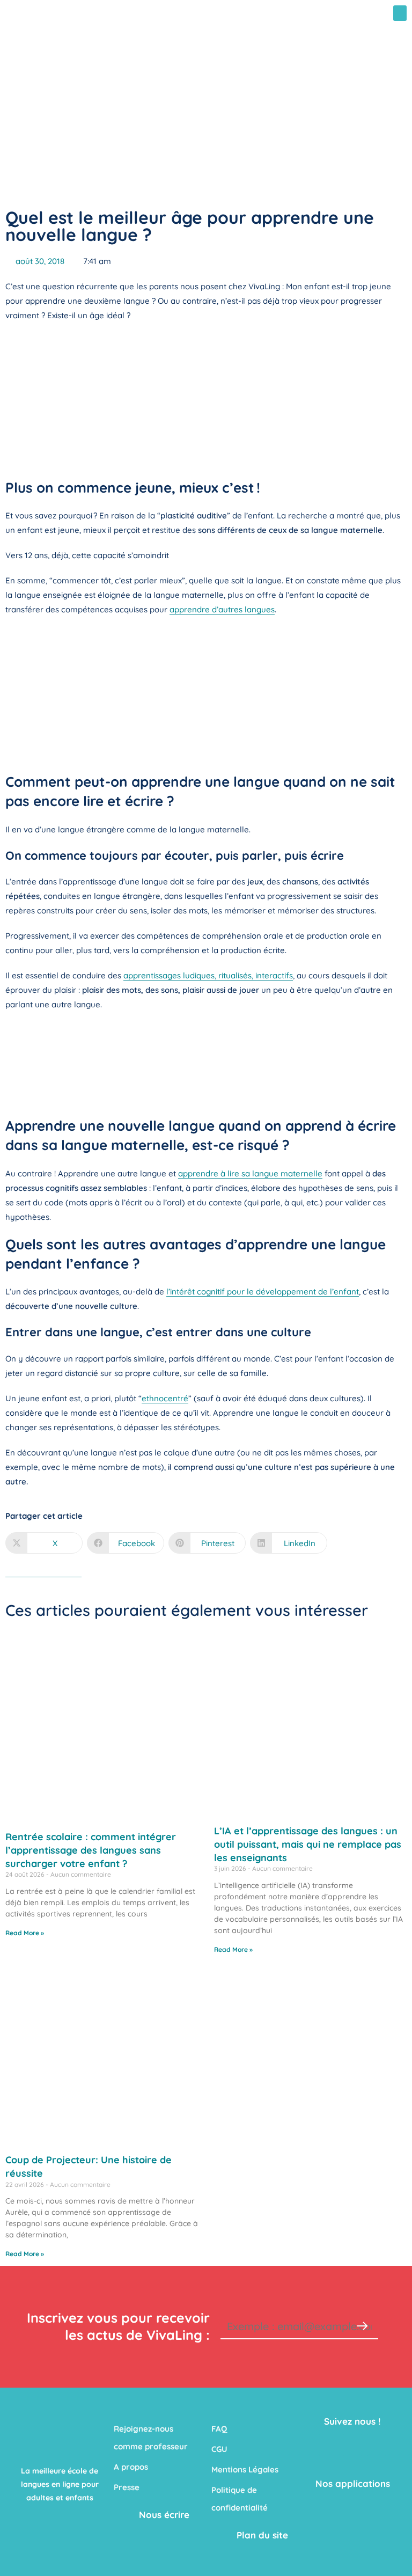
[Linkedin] (328, 2467)
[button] (400, 13)
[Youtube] (377, 2445)
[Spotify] (377, 2467)
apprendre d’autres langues (222, 609)
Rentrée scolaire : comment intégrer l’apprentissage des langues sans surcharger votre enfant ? (91, 1850)
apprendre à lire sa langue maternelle (250, 1173)
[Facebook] (328, 2445)
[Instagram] (352, 2467)
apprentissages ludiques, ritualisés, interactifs (208, 975)
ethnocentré (165, 1398)
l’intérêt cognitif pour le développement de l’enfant (263, 1291)
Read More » (25, 1933)
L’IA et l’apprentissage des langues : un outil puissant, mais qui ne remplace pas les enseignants (308, 1844)
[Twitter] (352, 2445)
